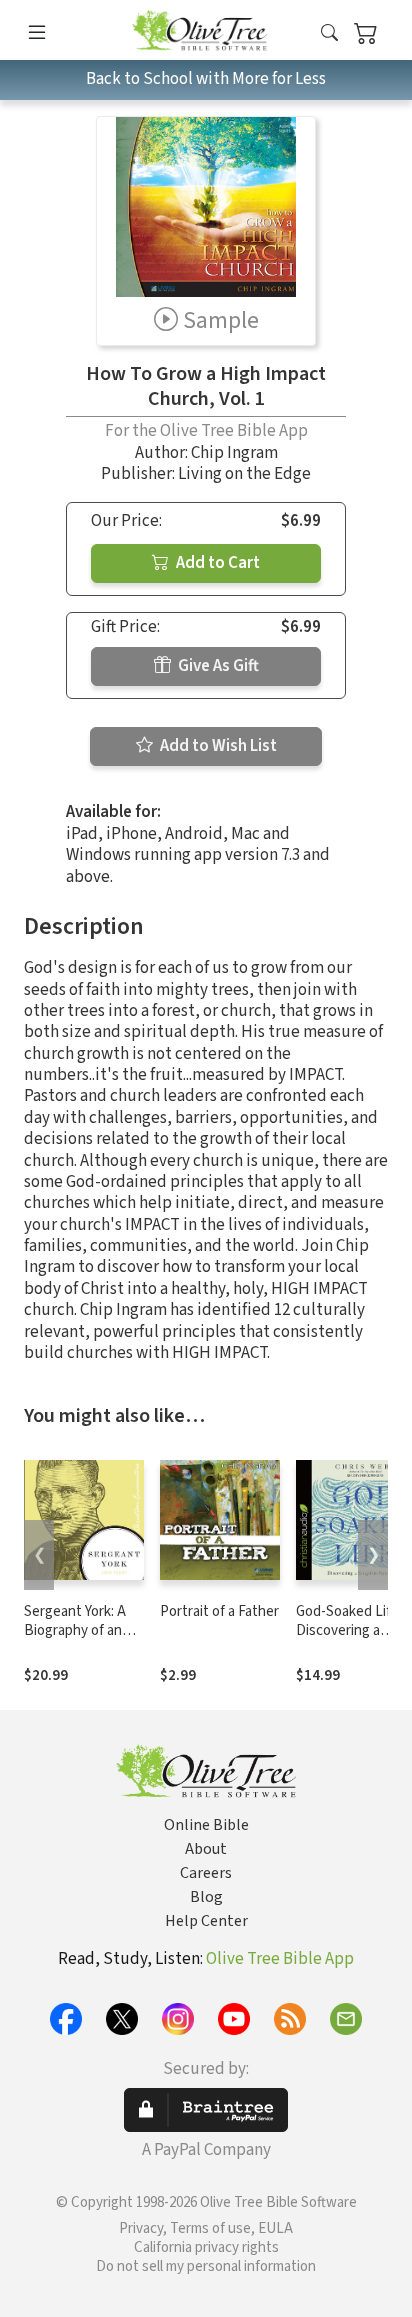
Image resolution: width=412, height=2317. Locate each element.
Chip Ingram (234, 453)
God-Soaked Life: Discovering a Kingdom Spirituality (349, 1640)
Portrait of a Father (219, 1611)
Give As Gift (217, 666)
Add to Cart (216, 563)
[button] (329, 33)
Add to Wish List (217, 746)
